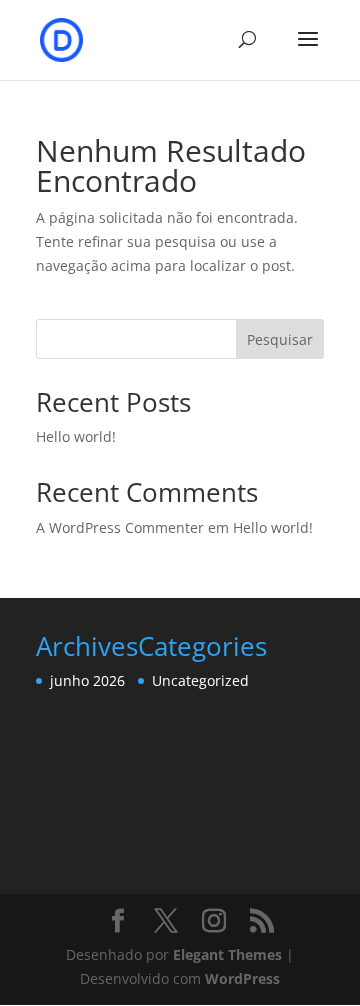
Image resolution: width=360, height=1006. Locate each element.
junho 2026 (87, 680)
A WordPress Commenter (120, 527)
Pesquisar (280, 339)
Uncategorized (200, 680)
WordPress (242, 978)
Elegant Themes (227, 954)
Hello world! (76, 436)
